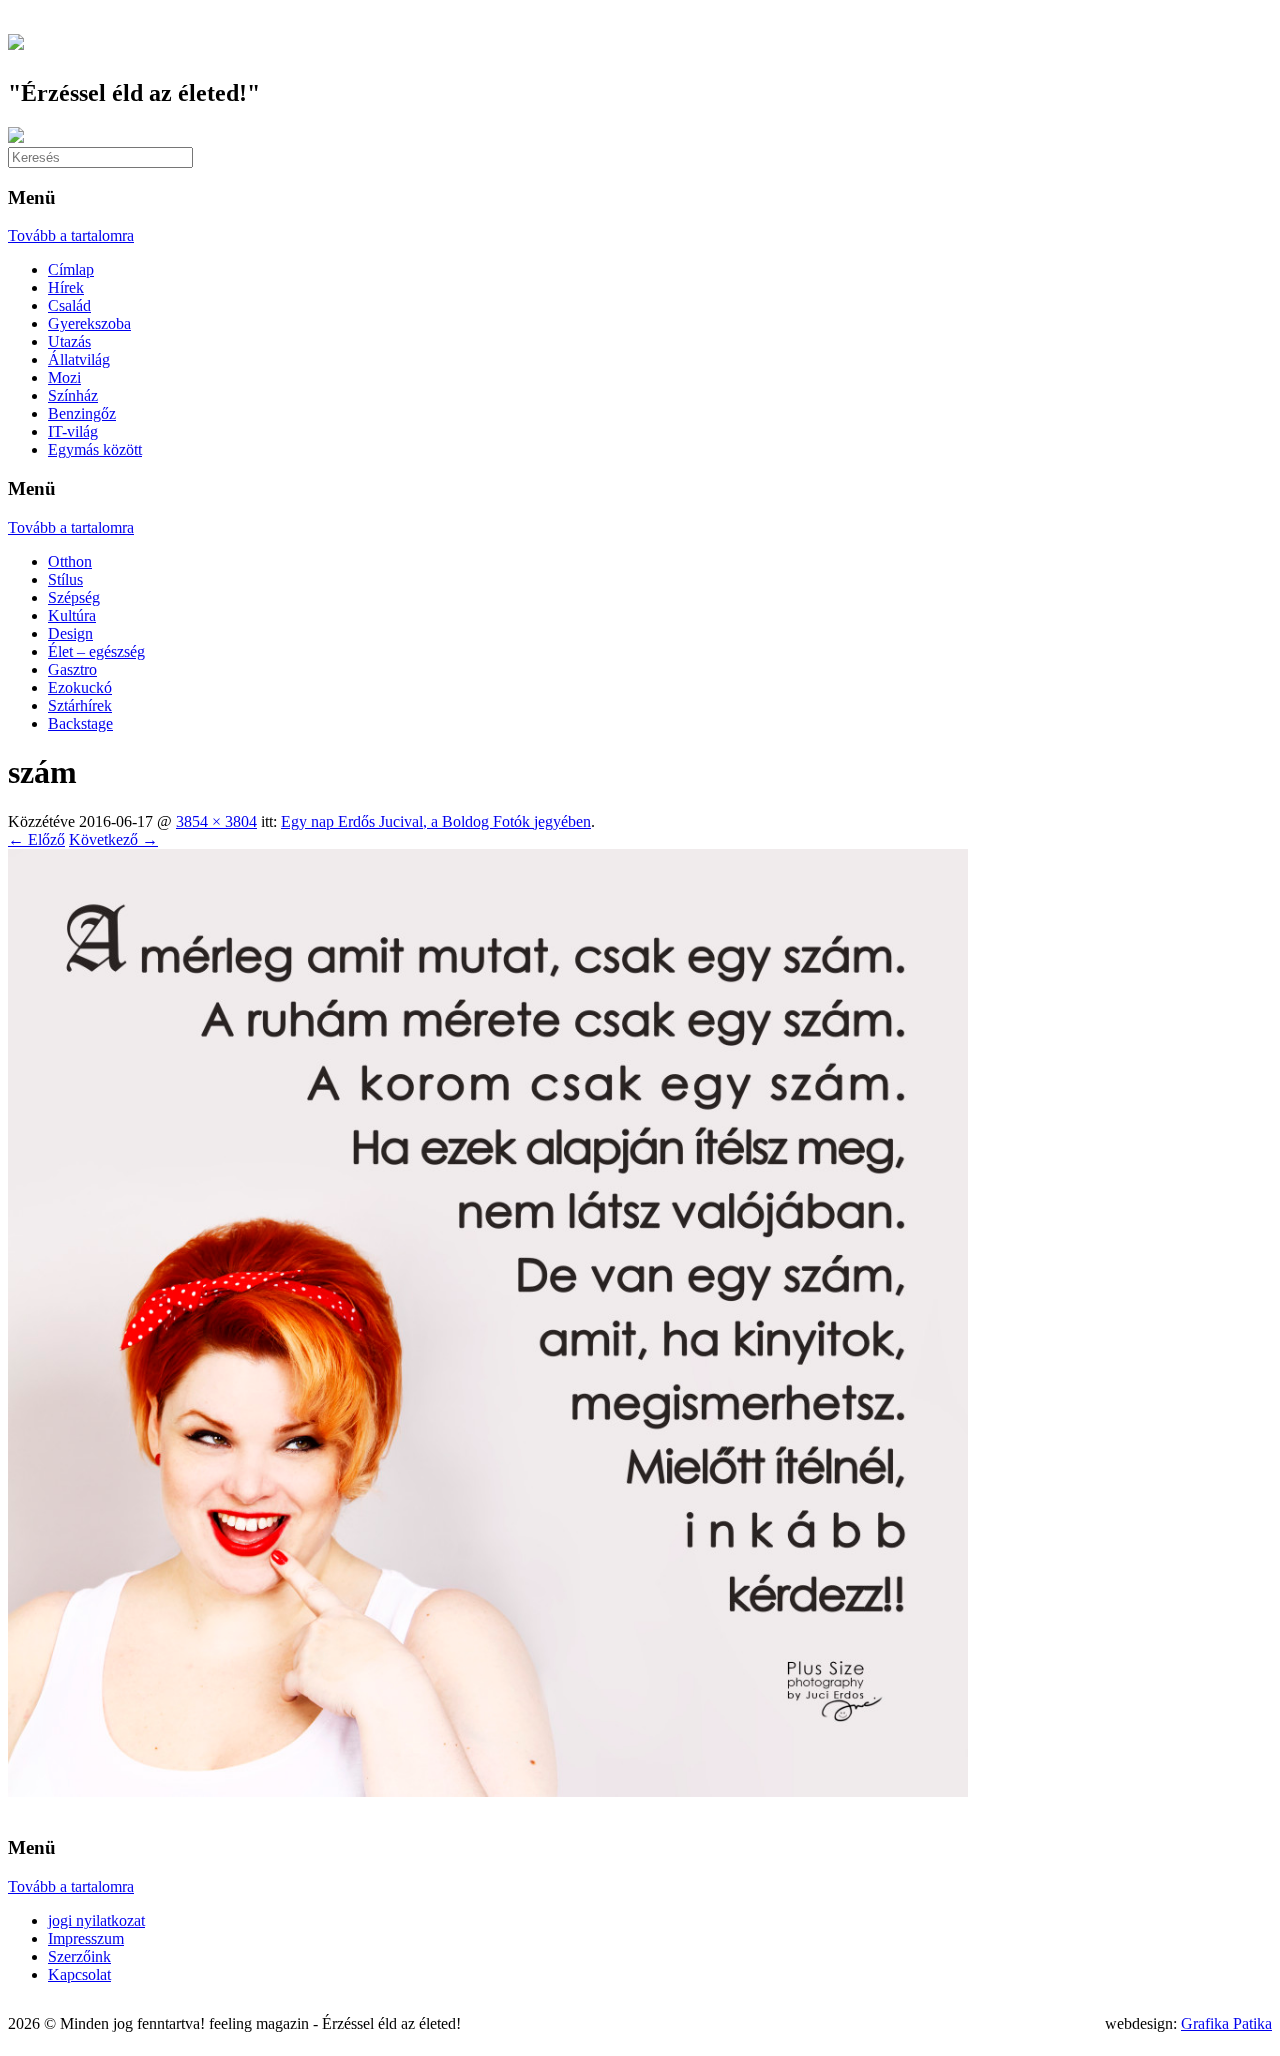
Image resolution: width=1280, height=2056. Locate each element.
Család (69, 305)
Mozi (64, 377)
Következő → (113, 839)
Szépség (74, 597)
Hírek (66, 287)
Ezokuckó (80, 687)
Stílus (65, 579)
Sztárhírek (80, 705)
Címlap (71, 269)
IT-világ (73, 431)
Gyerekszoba (89, 323)
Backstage (80, 723)
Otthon (70, 561)
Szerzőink (79, 1956)
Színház (73, 395)
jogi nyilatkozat (96, 1920)
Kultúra (72, 615)
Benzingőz (82, 413)
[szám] (488, 1791)
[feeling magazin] (16, 39)
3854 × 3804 (216, 821)
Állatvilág (79, 359)
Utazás (69, 341)
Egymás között (95, 449)
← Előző (36, 839)
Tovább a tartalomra (71, 235)
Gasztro (72, 669)
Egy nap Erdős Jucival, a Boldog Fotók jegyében (436, 821)
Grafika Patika (1226, 2023)
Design (70, 633)
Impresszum (86, 1938)
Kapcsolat (79, 1974)
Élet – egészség (96, 651)
